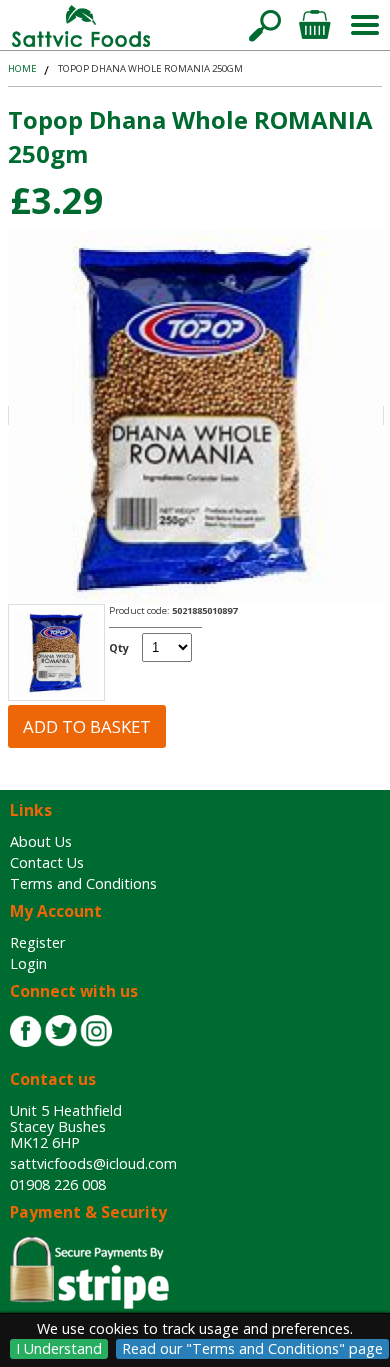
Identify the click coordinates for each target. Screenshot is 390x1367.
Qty (119, 647)
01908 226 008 (58, 1184)
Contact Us (47, 862)
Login (28, 963)
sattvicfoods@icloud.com (93, 1163)
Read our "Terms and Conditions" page (252, 1348)
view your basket (315, 25)
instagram (96, 1031)
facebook (26, 1031)
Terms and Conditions (83, 883)
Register (37, 942)
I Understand (59, 1348)
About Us (41, 841)
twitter (61, 1031)
